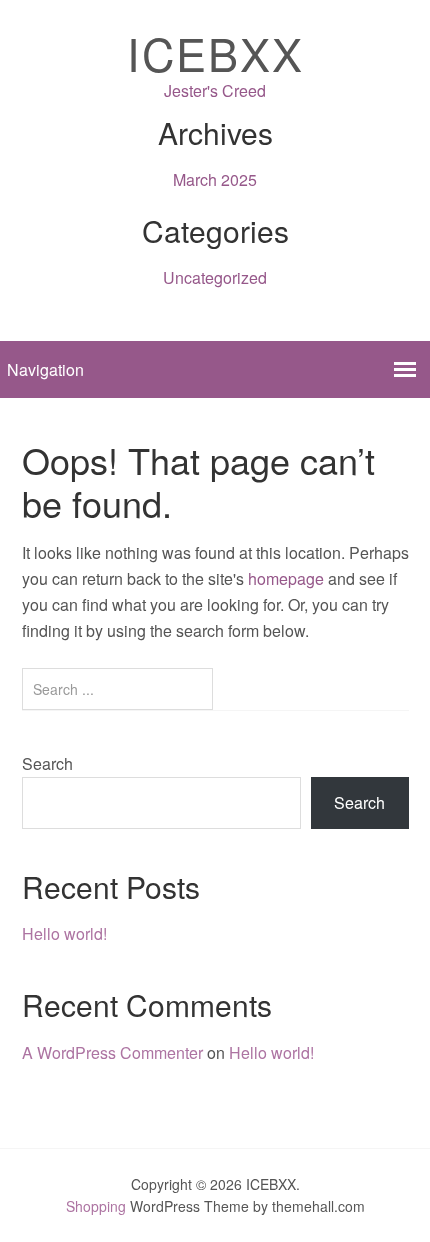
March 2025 (215, 179)
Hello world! (64, 933)
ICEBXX (215, 52)
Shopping (96, 1206)
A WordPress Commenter (112, 1052)
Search (47, 763)
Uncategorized (215, 277)
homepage (286, 578)
